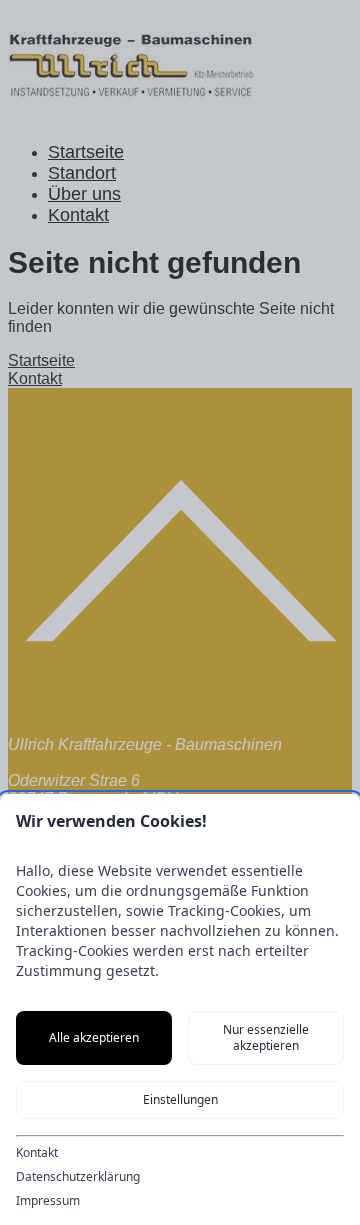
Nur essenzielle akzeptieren (266, 1037)
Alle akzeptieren (94, 1037)
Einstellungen (180, 1099)
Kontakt (37, 1153)
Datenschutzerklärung (78, 1177)
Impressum (48, 1201)
